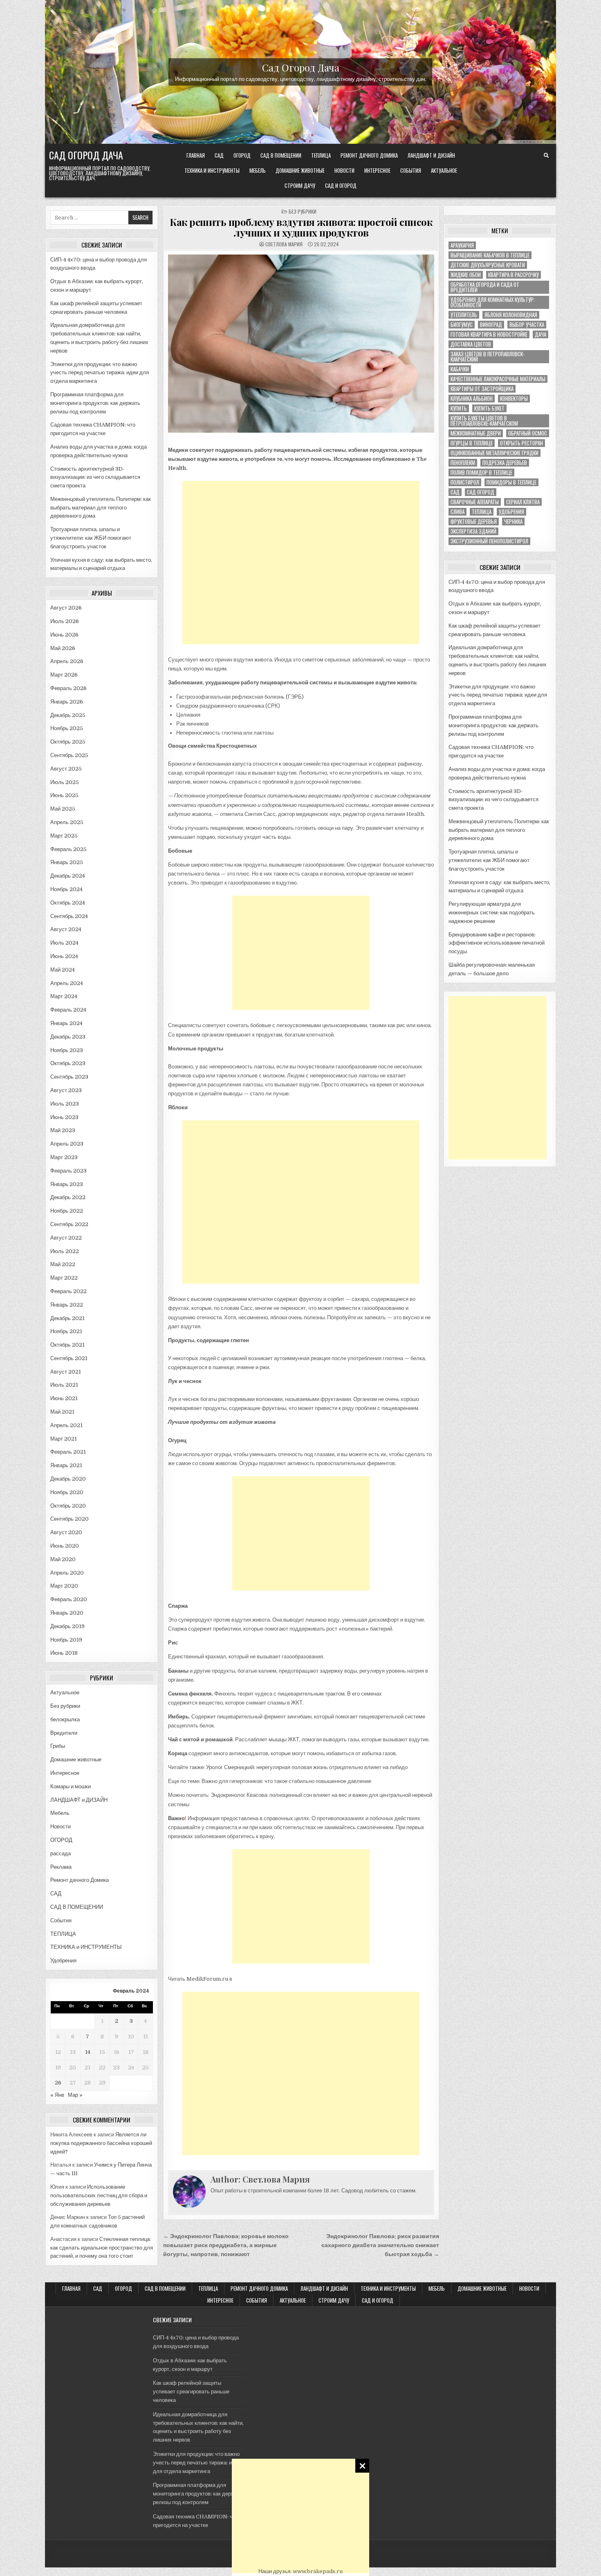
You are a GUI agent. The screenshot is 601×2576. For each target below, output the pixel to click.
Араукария (462, 245)
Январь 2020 (67, 1613)
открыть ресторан (521, 443)
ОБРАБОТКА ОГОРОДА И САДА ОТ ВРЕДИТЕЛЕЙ (485, 287)
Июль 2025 (65, 782)
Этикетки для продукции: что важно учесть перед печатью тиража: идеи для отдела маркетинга (100, 373)
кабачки (460, 369)
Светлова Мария (284, 244)
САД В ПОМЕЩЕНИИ (281, 155)
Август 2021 (66, 1372)
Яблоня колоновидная (511, 315)
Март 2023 (64, 1157)
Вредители (64, 1733)
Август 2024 (66, 929)
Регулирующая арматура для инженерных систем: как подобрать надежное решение (492, 913)
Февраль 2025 (68, 849)
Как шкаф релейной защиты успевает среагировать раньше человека (191, 2392)
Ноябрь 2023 (67, 1050)
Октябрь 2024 (68, 903)
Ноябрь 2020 (67, 1492)
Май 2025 (63, 809)
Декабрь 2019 (67, 1626)
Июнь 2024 (64, 956)
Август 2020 (66, 1532)
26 (58, 2083)
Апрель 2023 (67, 1144)
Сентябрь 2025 (69, 755)
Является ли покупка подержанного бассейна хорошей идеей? (101, 2143)
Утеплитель (464, 315)
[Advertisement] (300, 2516)
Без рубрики (65, 1706)
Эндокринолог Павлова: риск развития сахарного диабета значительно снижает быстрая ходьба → (380, 2245)
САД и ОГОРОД (341, 185)
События (411, 170)
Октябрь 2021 (67, 1345)
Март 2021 (64, 1439)
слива (457, 512)
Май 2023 (63, 1130)
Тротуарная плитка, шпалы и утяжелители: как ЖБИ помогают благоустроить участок (91, 538)
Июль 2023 (65, 1104)
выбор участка (527, 325)
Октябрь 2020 (68, 1506)
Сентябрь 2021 (69, 1358)
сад (455, 492)
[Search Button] (546, 156)
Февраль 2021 (68, 1452)
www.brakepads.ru (318, 2571)
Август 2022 (66, 1238)
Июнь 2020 (65, 1546)
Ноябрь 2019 (66, 1640)
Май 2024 (63, 970)
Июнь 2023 (64, 1117)
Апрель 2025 (67, 822)
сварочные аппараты (475, 502)
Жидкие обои (466, 275)
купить (459, 408)
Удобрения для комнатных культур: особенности (493, 302)
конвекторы (514, 399)
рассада (61, 1853)
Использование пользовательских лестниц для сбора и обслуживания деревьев (99, 2195)
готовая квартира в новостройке (489, 334)
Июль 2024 (64, 943)
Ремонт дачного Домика (369, 155)
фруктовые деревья (474, 522)
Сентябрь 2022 (69, 1224)
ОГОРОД (242, 155)
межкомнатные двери (476, 433)
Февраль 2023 (68, 1171)
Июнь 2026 (64, 635)
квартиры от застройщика (482, 389)
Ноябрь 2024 (66, 889)
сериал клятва (523, 502)
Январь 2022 (67, 1305)
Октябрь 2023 (68, 1063)
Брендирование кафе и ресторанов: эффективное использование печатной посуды (497, 943)
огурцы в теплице (472, 443)
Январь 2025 (67, 862)
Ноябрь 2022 (67, 1211)
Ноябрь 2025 (67, 728)
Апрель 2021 (66, 1425)
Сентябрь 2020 (70, 1519)
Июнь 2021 (64, 1398)
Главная (196, 155)
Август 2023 (66, 1090)
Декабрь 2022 (68, 1197)
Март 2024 (64, 996)
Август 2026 (66, 608)
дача (540, 334)
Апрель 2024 (67, 983)
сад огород (481, 492)
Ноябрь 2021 (66, 1331)
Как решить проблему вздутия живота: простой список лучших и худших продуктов (301, 227)
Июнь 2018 (64, 1653)
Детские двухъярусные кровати (488, 265)
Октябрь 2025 (68, 742)
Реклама (61, 1867)
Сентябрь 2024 (69, 916)
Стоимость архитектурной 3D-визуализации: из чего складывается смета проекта (95, 477)
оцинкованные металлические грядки (494, 453)
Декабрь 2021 (67, 1318)
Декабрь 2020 (68, 1479)
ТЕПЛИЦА (321, 155)
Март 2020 (64, 1586)
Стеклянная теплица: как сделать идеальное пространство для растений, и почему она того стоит (102, 2248)
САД (219, 155)
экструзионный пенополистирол (489, 541)
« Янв (57, 2095)
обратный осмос (528, 433)
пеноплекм (463, 463)
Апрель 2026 (67, 661)
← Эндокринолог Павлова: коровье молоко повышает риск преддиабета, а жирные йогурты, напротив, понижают (226, 2245)
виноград (491, 325)
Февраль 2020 (69, 1599)
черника (513, 522)
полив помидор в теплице (481, 473)
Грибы (58, 1746)
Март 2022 (64, 1278)
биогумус (462, 325)
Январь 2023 (67, 1184)
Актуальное (444, 170)
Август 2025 (66, 769)
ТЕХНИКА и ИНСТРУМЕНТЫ (212, 170)
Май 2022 (63, 1264)
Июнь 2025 (64, 795)
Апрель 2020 (67, 1573)
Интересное (377, 170)
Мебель (258, 170)
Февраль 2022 (68, 1291)
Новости (344, 170)
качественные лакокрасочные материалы (498, 379)
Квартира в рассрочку (514, 275)
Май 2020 (63, 1559)
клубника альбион (472, 399)
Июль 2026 (65, 621)
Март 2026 (64, 675)
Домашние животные (300, 170)
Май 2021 (62, 1412)
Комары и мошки (71, 1786)
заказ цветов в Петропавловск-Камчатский (488, 357)
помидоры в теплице (511, 482)
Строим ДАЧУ (300, 185)
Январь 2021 (66, 1465)
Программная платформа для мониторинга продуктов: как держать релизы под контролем (95, 403)
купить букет (489, 408)
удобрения (511, 512)
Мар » (75, 2095)
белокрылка (65, 1719)
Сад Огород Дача (301, 67)
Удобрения (63, 1960)
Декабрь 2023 (68, 1037)
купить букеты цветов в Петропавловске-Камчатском (484, 421)
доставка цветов (471, 344)
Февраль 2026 (68, 688)
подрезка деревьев (505, 463)
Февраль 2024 (68, 1010)
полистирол (465, 482)
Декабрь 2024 (68, 876)
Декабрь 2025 (68, 715)
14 (88, 2052)
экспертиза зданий (473, 531)
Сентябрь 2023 (69, 1077)
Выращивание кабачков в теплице (490, 255)
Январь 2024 (66, 1023)
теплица (482, 512)
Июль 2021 (64, 1385)
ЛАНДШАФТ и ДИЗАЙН (431, 155)
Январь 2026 (67, 702)
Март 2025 (64, 836)
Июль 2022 (65, 1251)
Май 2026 (63, 648)
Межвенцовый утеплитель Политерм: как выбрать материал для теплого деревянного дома (101, 508)
